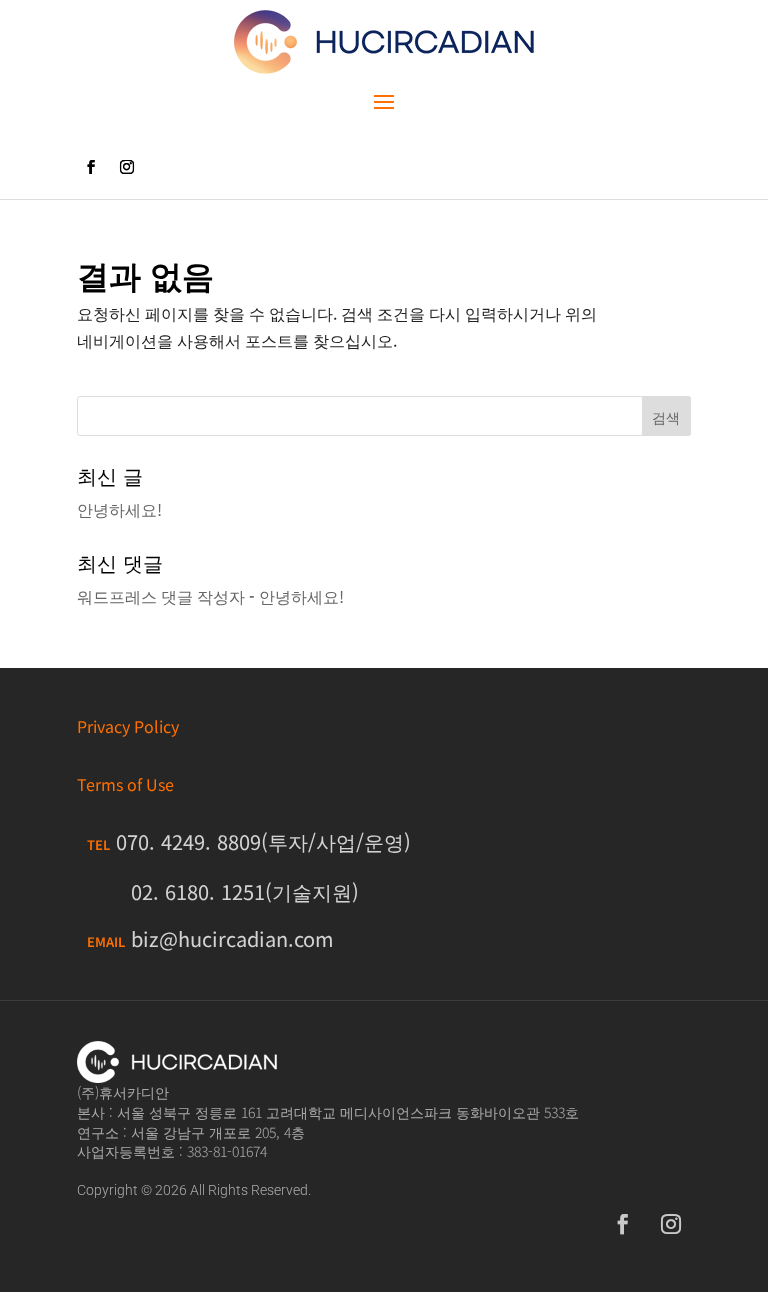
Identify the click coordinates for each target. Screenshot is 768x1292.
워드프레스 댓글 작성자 (161, 596)
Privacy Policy (128, 726)
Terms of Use (125, 784)
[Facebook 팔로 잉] (91, 167)
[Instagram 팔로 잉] (127, 167)
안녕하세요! (119, 509)
